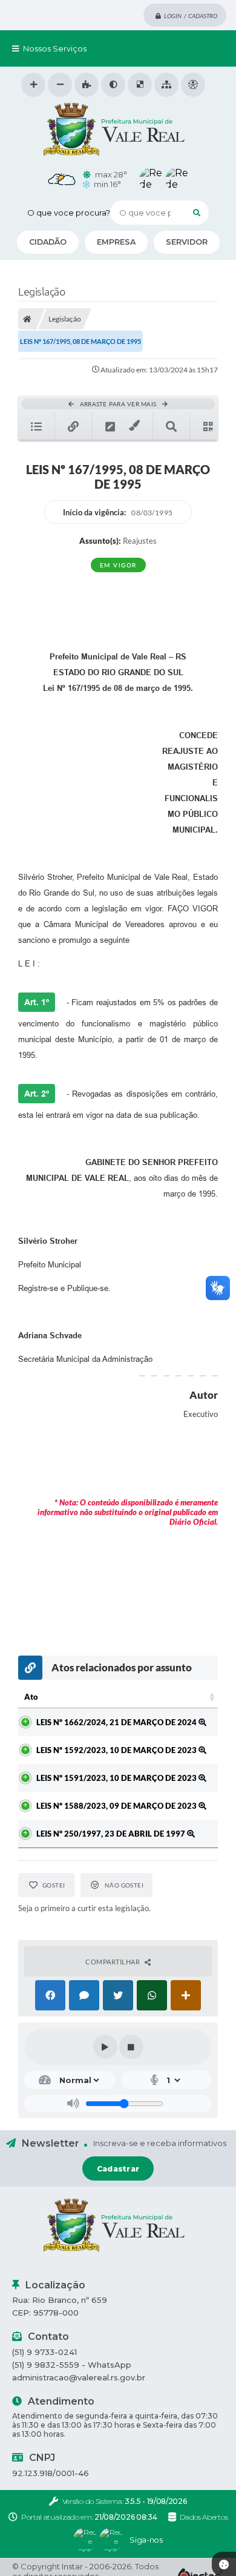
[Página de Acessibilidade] (193, 85)
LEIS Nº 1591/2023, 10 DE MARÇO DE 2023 (117, 1778)
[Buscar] (197, 213)
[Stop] (131, 2047)
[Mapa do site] (166, 85)
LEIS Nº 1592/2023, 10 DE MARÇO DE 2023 (117, 1750)
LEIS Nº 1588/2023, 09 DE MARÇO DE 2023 (117, 1806)
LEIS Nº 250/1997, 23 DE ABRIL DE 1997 (112, 1834)
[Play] (105, 2047)
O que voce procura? (69, 213)
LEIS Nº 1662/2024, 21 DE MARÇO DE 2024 (117, 1722)
